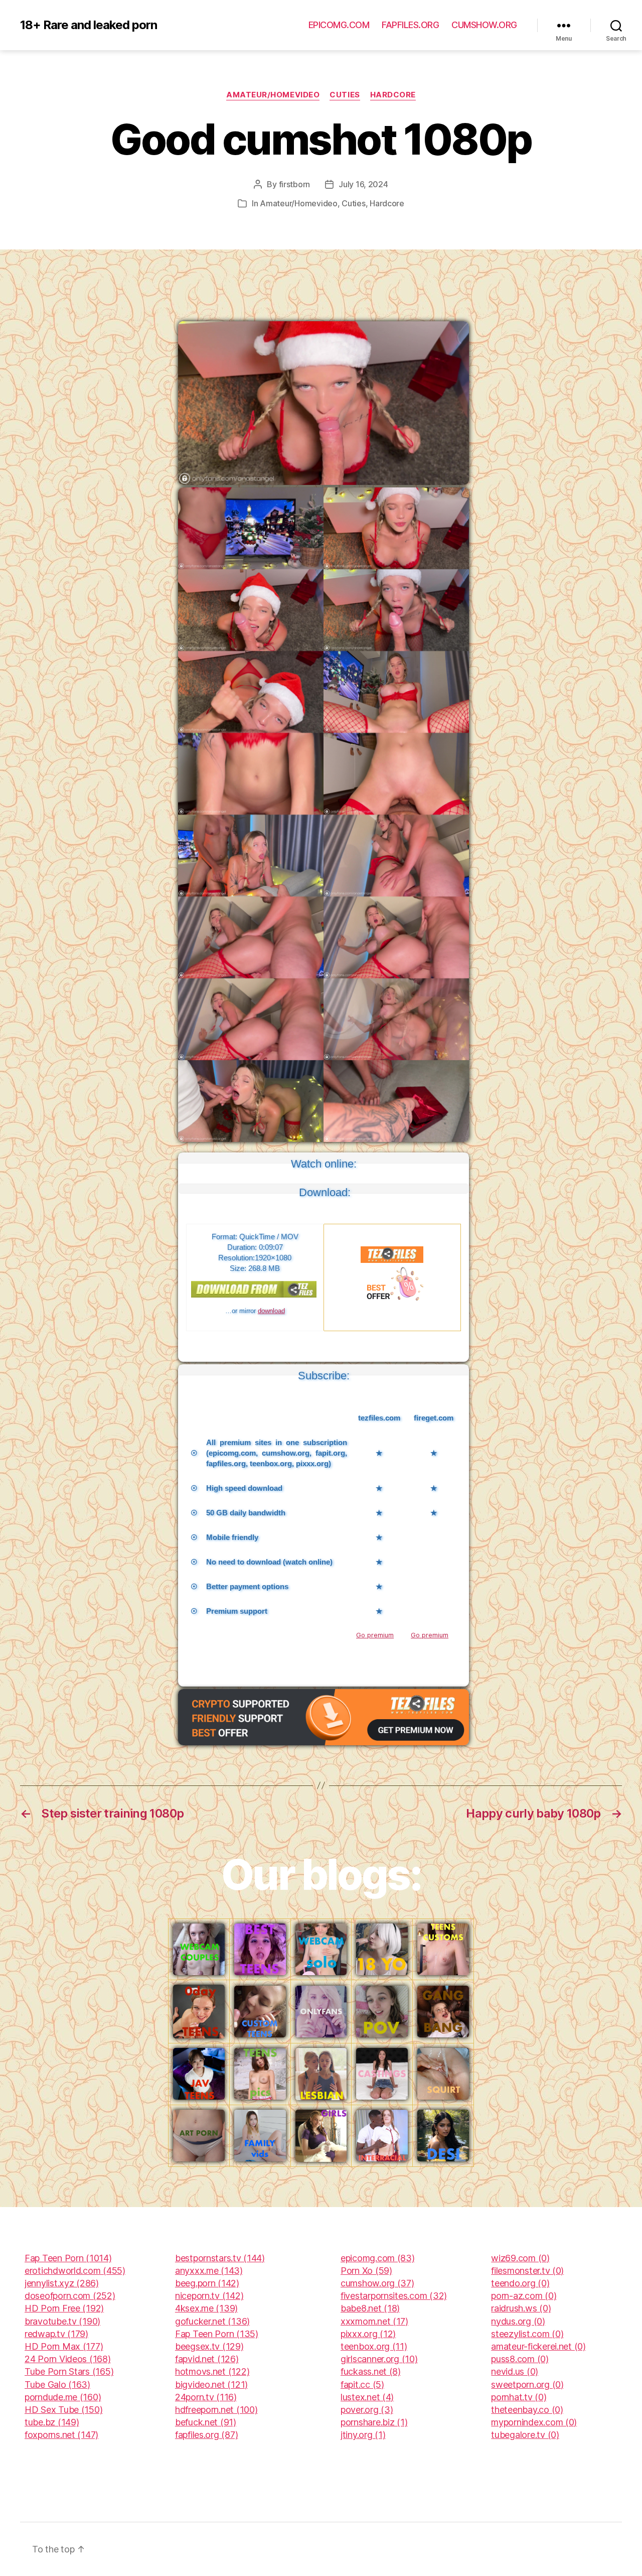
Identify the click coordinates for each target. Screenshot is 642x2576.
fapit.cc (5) (362, 2385)
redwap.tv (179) (56, 2334)
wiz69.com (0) (520, 2258)
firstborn (295, 184)
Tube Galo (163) (57, 2385)
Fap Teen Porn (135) (217, 2334)
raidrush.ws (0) (521, 2308)
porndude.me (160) (63, 2397)
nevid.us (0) (515, 2371)
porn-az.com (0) (524, 2296)
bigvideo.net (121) (211, 2385)
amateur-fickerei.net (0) (538, 2346)
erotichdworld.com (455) (75, 2271)
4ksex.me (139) (206, 2308)
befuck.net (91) (206, 2422)
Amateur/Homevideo (273, 95)
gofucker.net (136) (212, 2321)
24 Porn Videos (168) (68, 2359)
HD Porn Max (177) (64, 2346)
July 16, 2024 (363, 184)
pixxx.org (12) (368, 2334)
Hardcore (393, 95)
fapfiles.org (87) (206, 2435)
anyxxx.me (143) (209, 2271)
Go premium (375, 1635)
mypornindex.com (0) (534, 2422)
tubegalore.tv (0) (525, 2435)
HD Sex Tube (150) (63, 2410)
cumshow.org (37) (377, 2283)
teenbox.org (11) (374, 2346)
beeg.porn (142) (207, 2283)
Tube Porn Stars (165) (69, 2371)
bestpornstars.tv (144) (220, 2258)
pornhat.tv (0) (519, 2397)
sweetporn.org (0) (527, 2385)
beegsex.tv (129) (209, 2346)
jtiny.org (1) (363, 2435)
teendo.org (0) (520, 2283)
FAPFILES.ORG (410, 25)
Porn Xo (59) (366, 2271)
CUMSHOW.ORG (484, 25)
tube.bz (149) (52, 2422)
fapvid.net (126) (207, 2359)
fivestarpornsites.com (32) (394, 2296)
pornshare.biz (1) (374, 2422)
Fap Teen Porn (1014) (68, 2258)
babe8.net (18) (370, 2308)
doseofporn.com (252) (70, 2296)
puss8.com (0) (520, 2359)
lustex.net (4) (367, 2397)
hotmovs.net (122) (212, 2371)
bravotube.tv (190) (62, 2321)
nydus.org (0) (518, 2321)
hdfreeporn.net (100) (216, 2410)
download (271, 1311)
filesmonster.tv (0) (527, 2271)
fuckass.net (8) (371, 2371)
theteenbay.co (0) (527, 2410)
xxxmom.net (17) (374, 2321)
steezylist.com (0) (527, 2334)
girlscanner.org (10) (379, 2359)
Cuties (345, 95)
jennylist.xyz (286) (62, 2283)
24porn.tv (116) (206, 2397)
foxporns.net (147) (61, 2435)
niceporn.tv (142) (209, 2296)
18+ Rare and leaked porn (89, 25)
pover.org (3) (367, 2410)
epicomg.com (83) (378, 2258)
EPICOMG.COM (339, 25)
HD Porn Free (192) (64, 2308)
